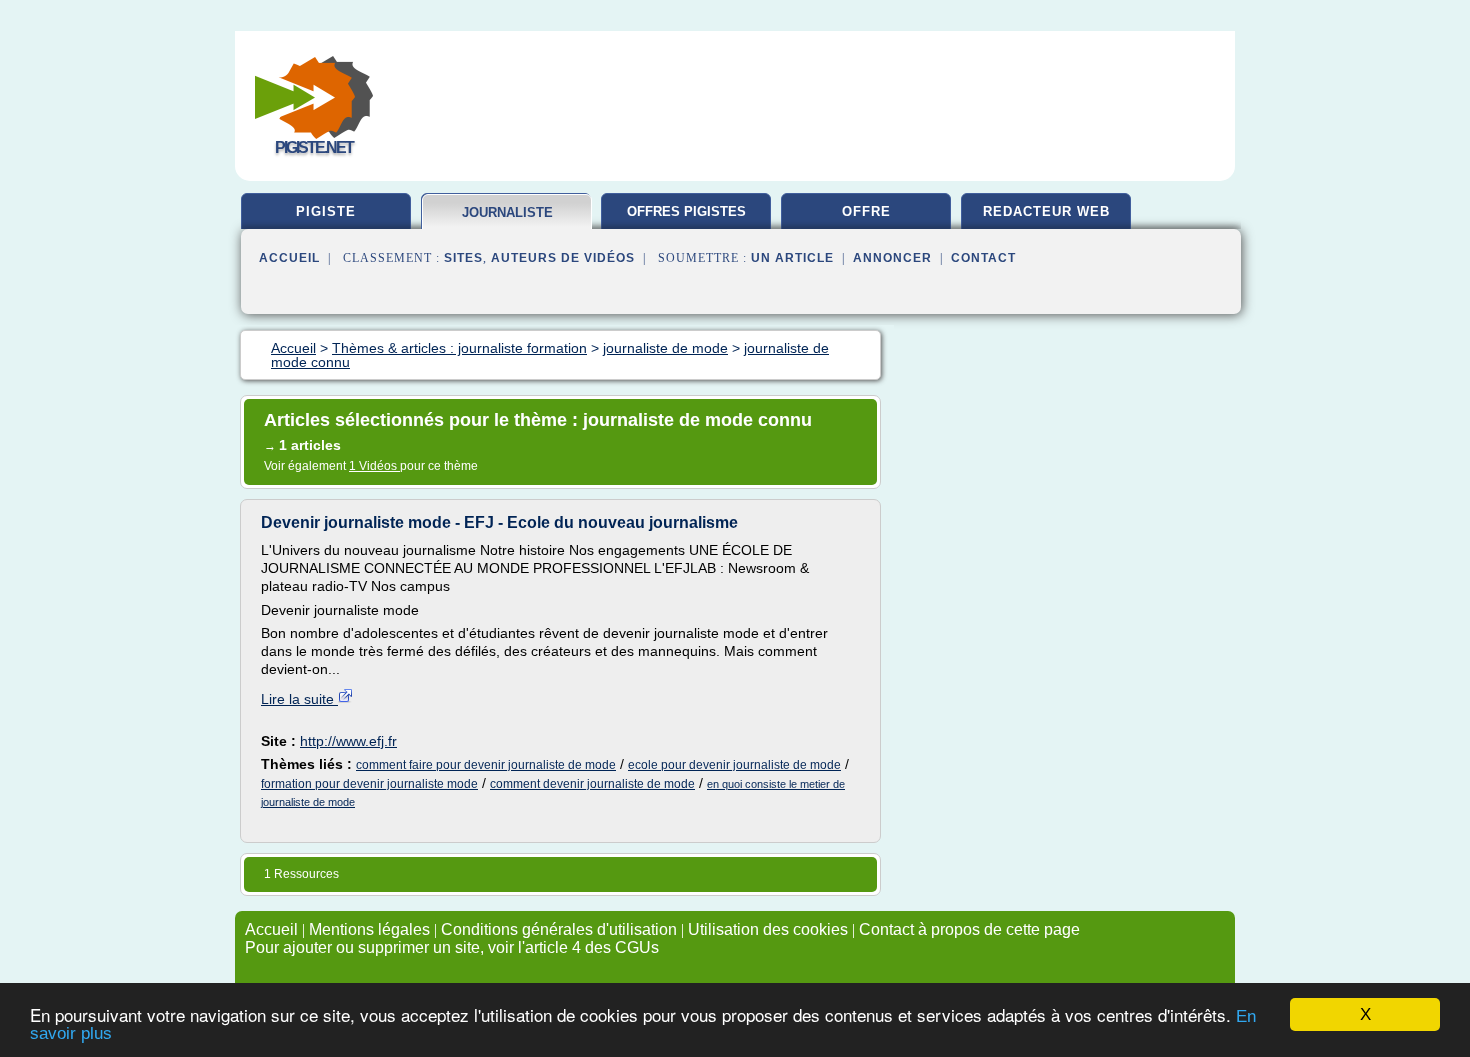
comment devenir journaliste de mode (592, 784)
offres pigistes (686, 211)
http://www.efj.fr (348, 741)
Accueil (289, 258)
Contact (983, 258)
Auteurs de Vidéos (563, 258)
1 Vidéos (374, 466)
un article (792, 258)
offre (866, 211)
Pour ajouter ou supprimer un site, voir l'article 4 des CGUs (452, 947)
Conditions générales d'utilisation (559, 929)
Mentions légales (369, 929)
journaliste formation (507, 220)
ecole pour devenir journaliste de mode (734, 765)
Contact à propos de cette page (969, 929)
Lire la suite (299, 699)
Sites (463, 258)
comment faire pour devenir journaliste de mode (486, 765)
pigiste (326, 211)
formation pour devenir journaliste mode (369, 784)
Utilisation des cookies (768, 929)
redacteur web (1046, 211)
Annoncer (892, 258)
